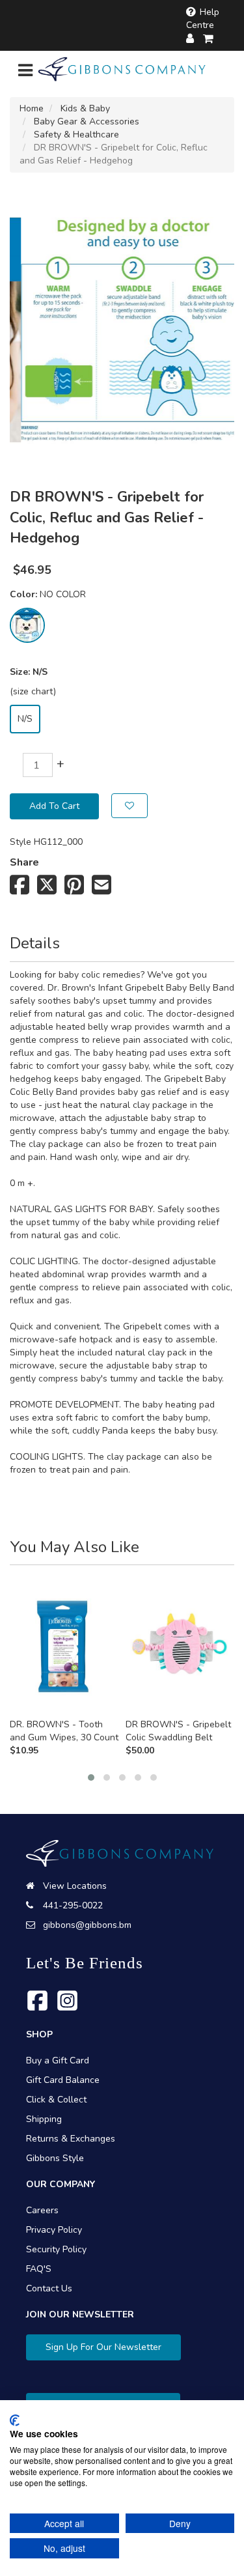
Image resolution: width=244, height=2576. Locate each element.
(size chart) (33, 691)
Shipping (44, 2119)
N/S (25, 719)
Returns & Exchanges (71, 2139)
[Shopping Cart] (209, 39)
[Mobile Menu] (25, 73)
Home (32, 108)
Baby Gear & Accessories (87, 121)
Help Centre (203, 19)
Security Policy (56, 2249)
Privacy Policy (54, 2230)
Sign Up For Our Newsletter (103, 2347)
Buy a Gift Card (58, 2060)
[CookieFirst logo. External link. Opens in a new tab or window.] (15, 2420)
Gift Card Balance (63, 2080)
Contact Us (49, 2288)
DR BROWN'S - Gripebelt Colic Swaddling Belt (178, 1731)
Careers (42, 2210)
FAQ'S (39, 2269)
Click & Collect (56, 2100)
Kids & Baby (85, 108)
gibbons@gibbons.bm (87, 1925)
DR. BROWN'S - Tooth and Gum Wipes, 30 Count (64, 1731)
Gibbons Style (55, 2158)
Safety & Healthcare (76, 134)
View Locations (75, 1886)
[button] (91, 1777)
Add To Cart (54, 806)
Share (24, 862)
